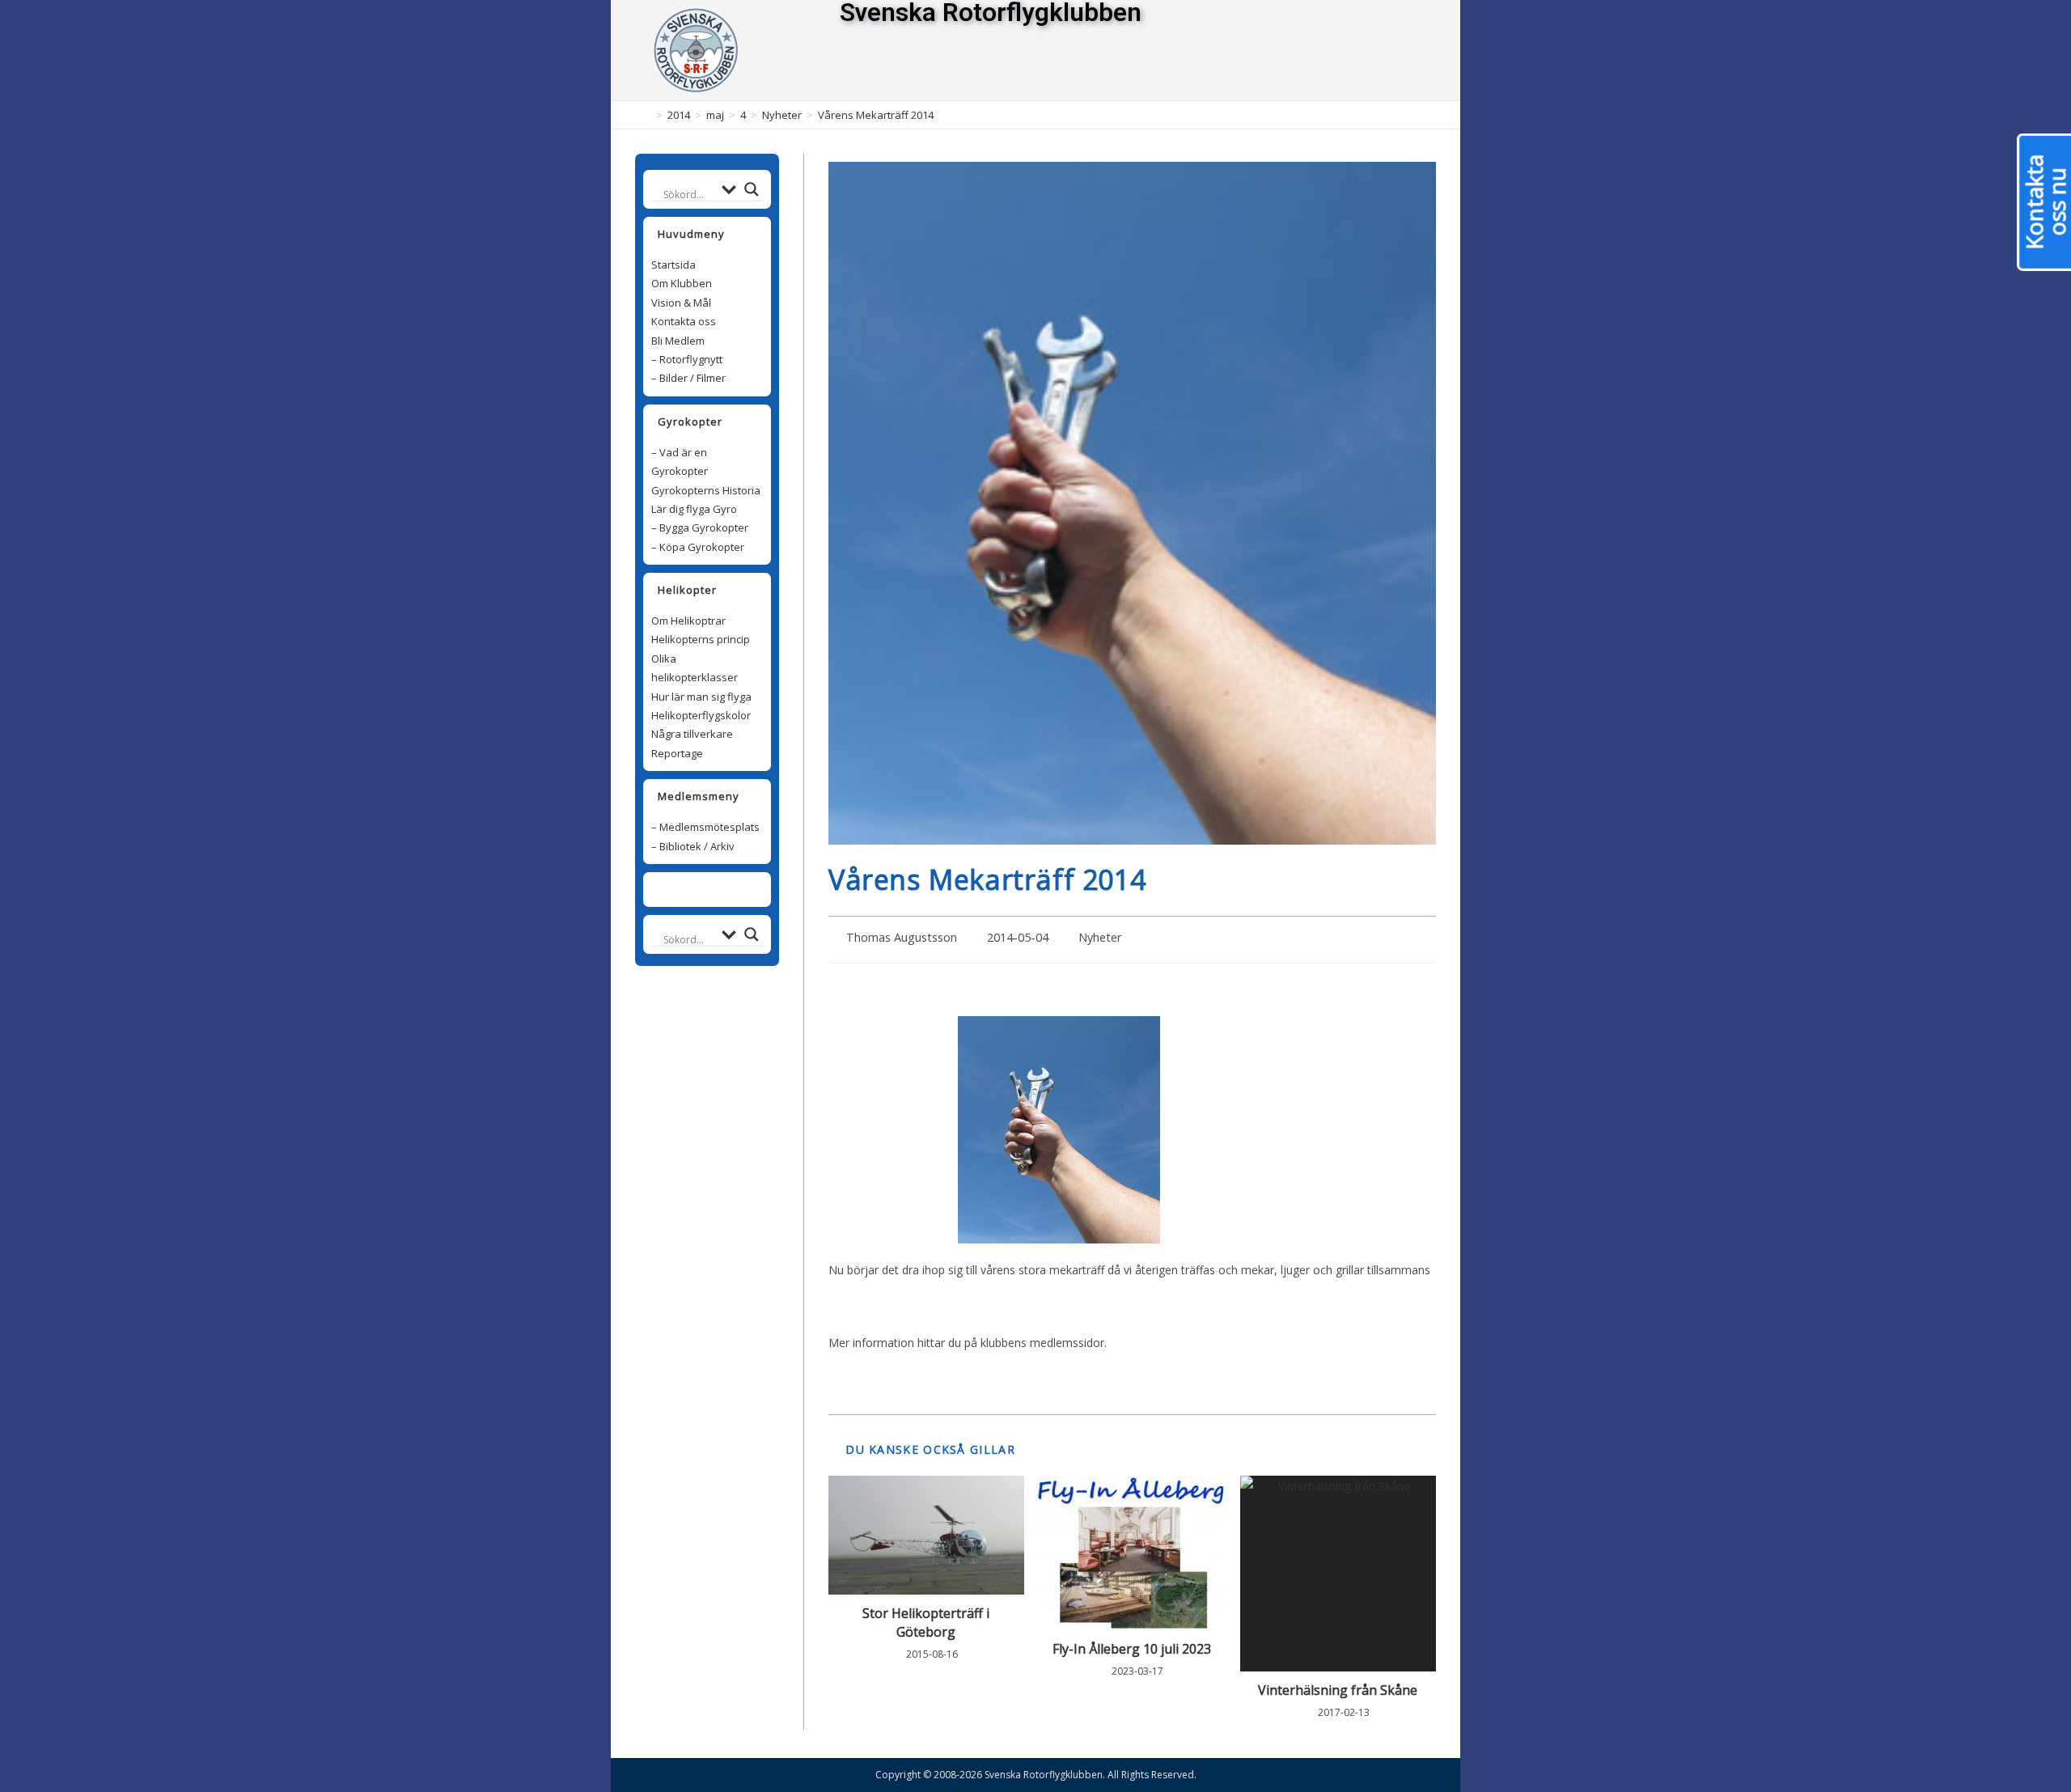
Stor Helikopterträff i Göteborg (926, 1622)
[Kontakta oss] (716, 889)
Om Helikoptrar (688, 621)
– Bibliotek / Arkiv (693, 846)
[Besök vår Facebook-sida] (698, 889)
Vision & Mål (681, 303)
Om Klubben (682, 283)
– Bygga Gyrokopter (700, 527)
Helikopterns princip (701, 639)
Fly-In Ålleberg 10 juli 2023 (1132, 1649)
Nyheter (1100, 937)
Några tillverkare (692, 734)
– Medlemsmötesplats (705, 827)
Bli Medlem (678, 341)
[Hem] (647, 115)
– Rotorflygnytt (687, 359)
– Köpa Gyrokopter (698, 547)
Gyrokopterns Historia (706, 490)
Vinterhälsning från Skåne (1338, 1690)
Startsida (673, 265)
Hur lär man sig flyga (701, 697)
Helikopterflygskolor (701, 715)
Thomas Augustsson (902, 937)
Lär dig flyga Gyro (694, 509)
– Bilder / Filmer (688, 378)
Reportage (677, 753)
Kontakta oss (684, 321)
